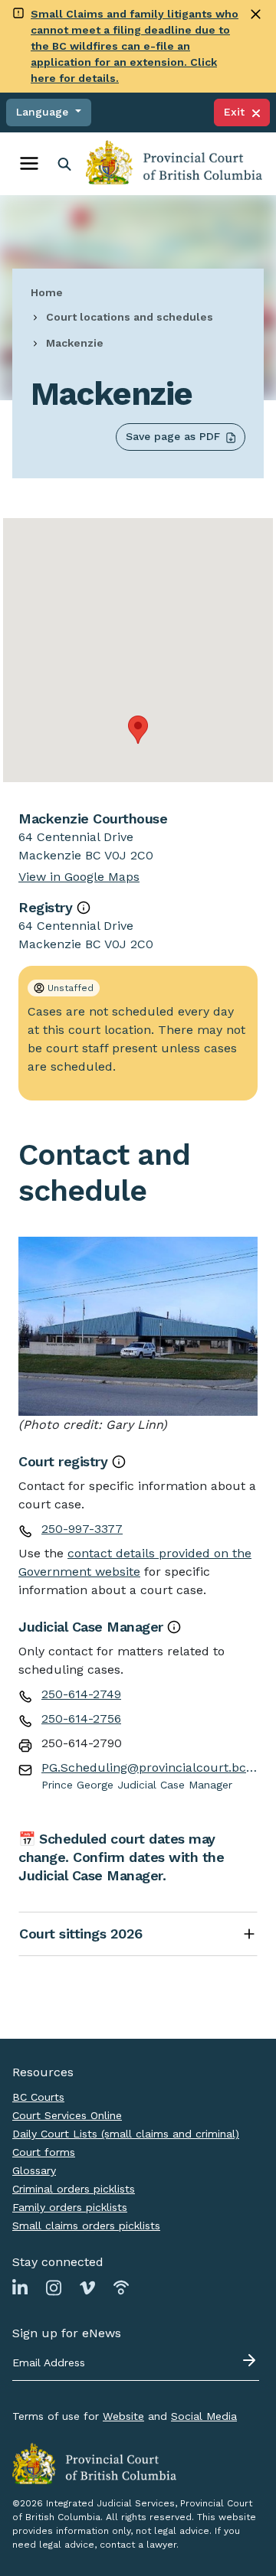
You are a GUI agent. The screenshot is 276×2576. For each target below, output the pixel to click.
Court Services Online (67, 2115)
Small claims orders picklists (86, 2225)
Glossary (34, 2170)
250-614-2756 (81, 1718)
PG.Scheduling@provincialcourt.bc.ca (149, 1767)
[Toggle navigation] (29, 164)
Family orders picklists (70, 2207)
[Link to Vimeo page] (87, 2287)
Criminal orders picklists (74, 2189)
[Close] (256, 14)
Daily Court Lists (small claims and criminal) (126, 2134)
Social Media (204, 2416)
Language (44, 112)
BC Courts (38, 2097)
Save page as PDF (173, 436)
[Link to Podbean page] (121, 2287)
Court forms (44, 2152)
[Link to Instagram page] (54, 2287)
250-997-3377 (82, 1529)
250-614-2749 (81, 1694)
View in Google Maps (79, 877)
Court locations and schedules (130, 317)
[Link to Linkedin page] (20, 2287)
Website (123, 2416)
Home (47, 292)
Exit (238, 112)
